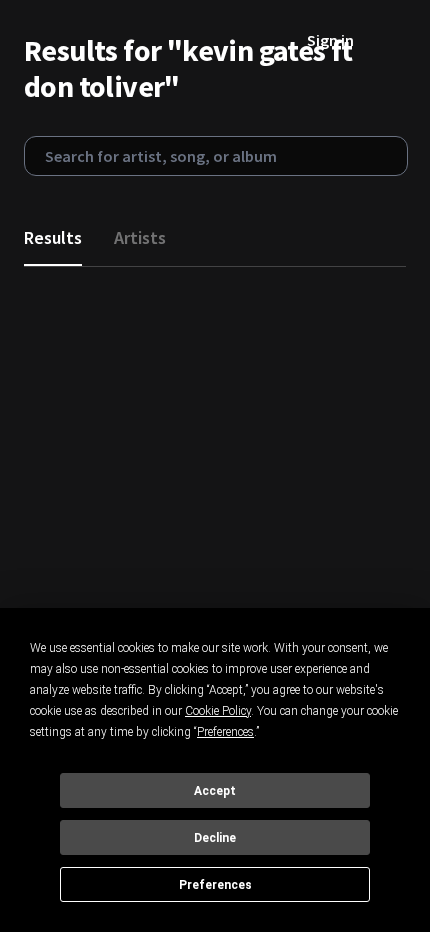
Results (53, 237)
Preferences (215, 885)
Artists (140, 237)
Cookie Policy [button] (218, 711)
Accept (215, 791)
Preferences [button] (225, 732)
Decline (215, 838)
